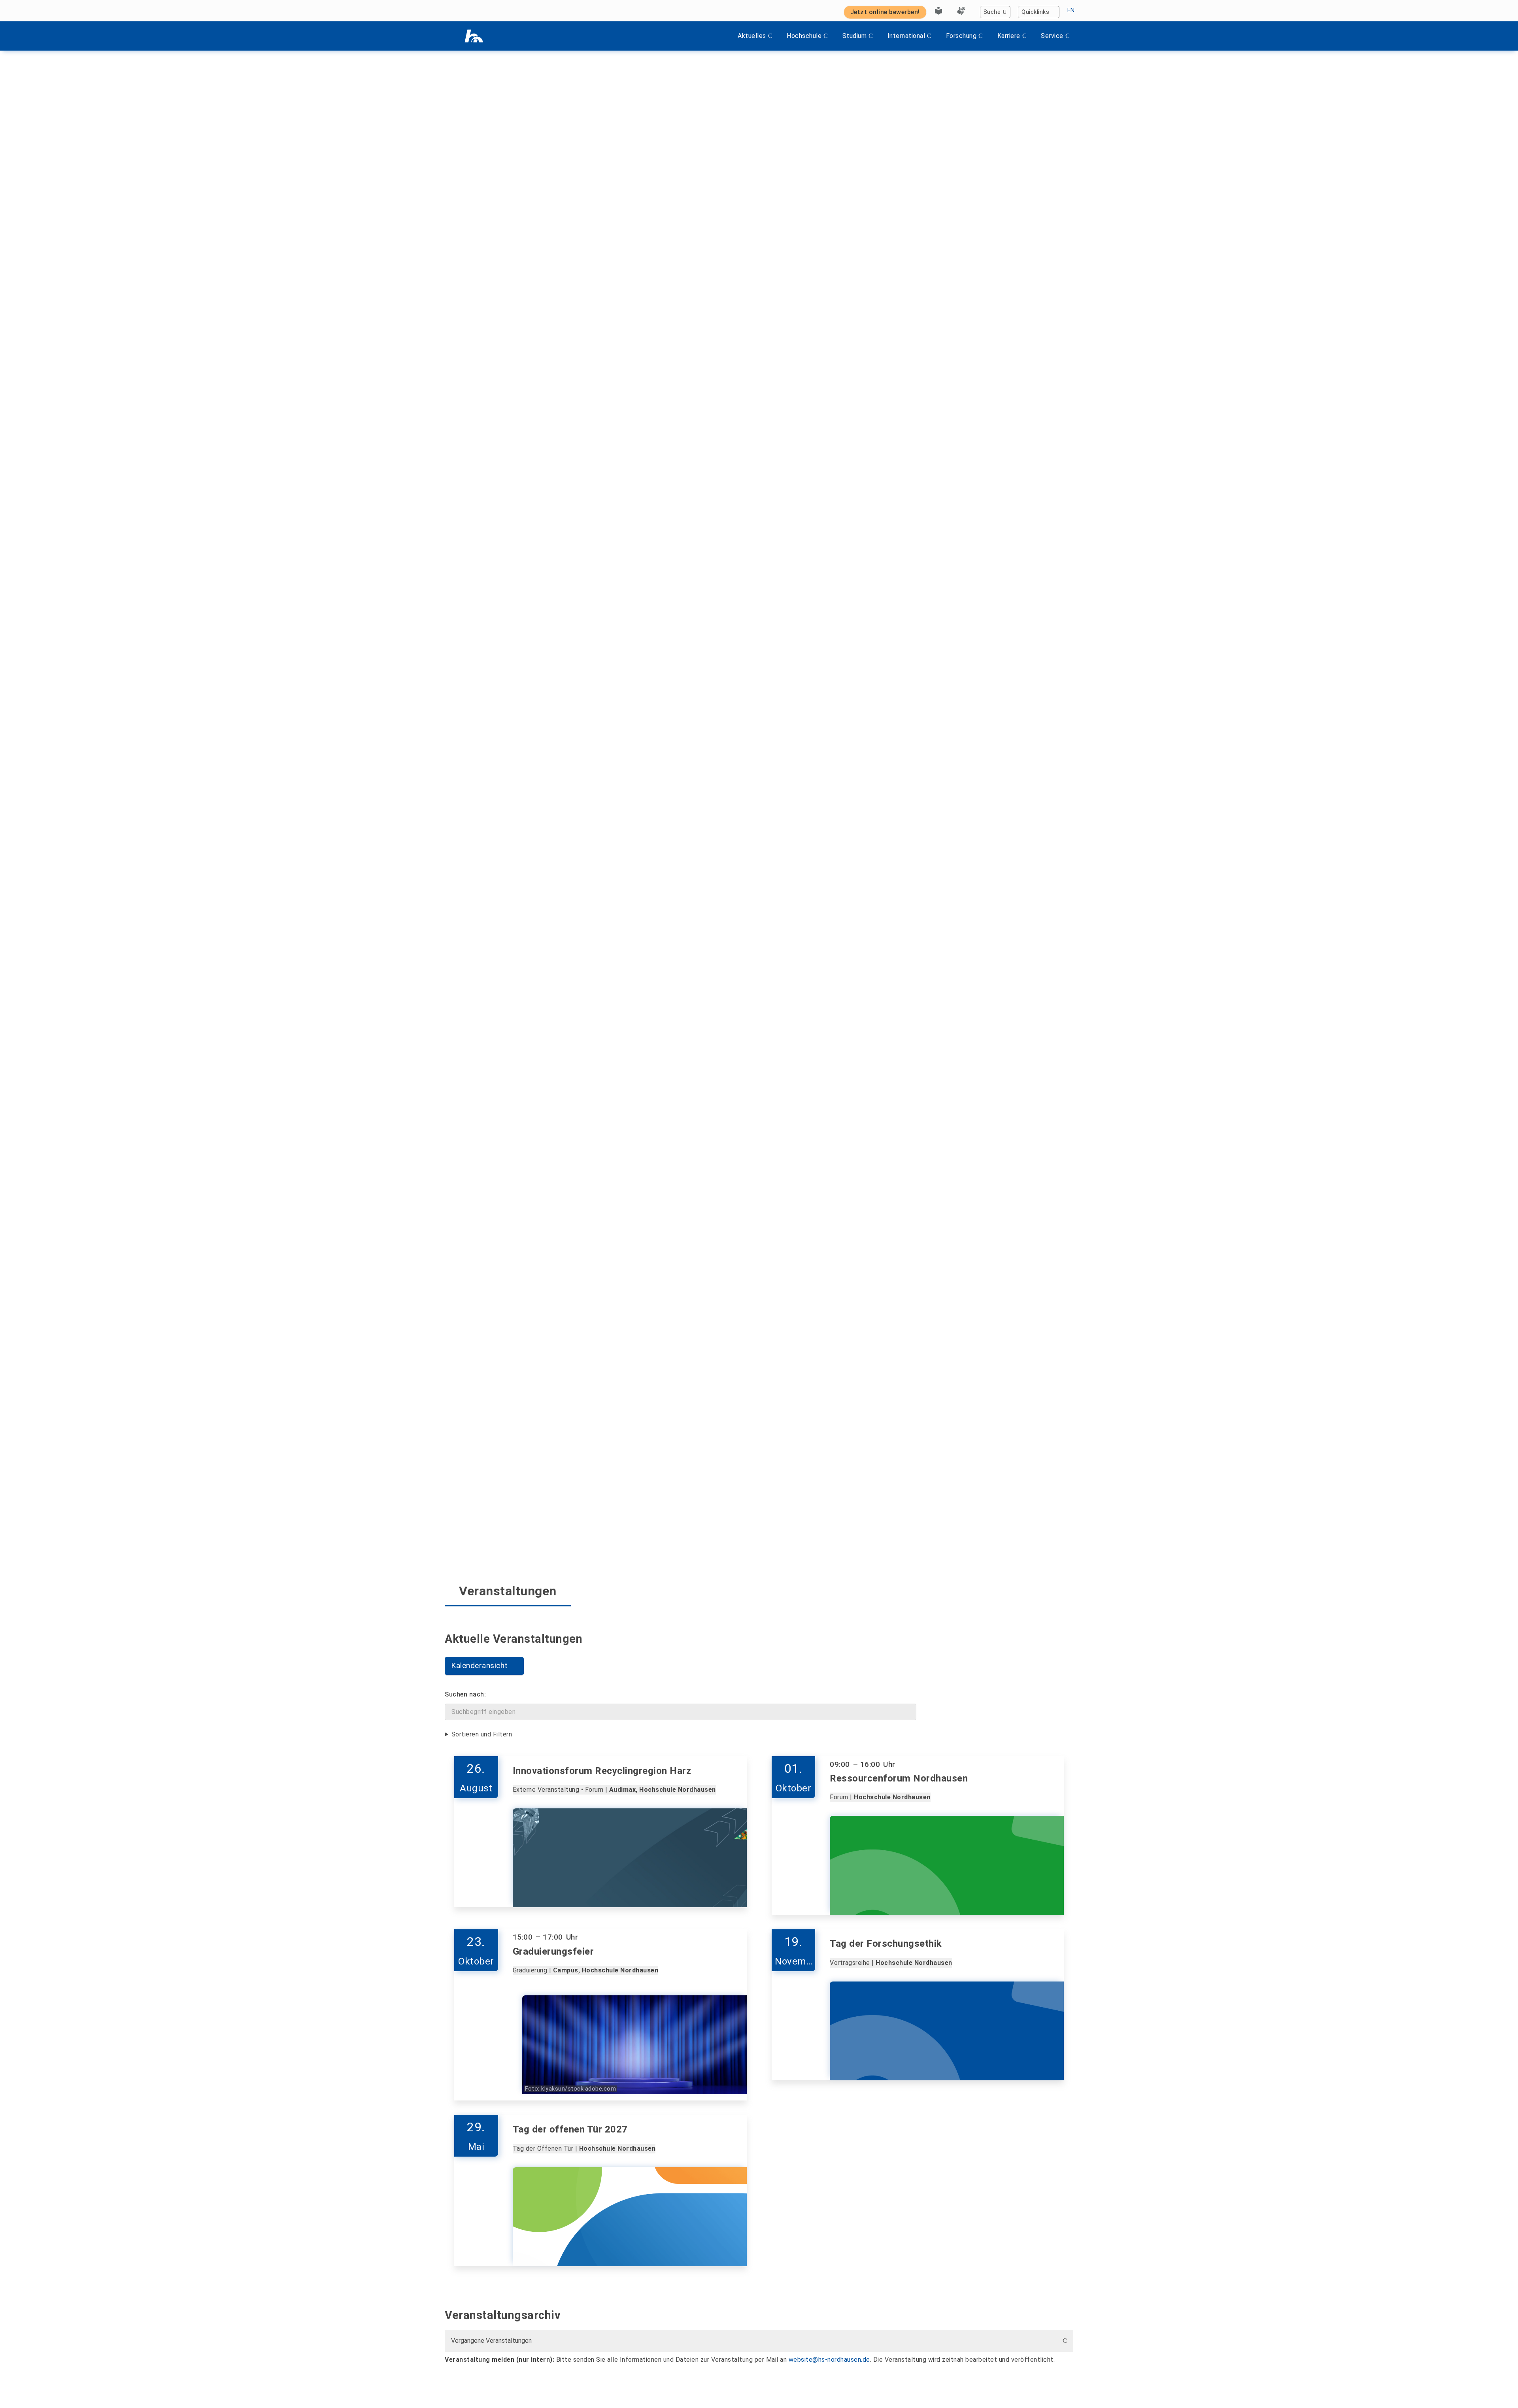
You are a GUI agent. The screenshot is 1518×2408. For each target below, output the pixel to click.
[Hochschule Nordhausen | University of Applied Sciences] (474, 36)
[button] (484, 1666)
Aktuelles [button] (752, 36)
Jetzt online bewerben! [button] (885, 12)
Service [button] (1052, 36)
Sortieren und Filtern (482, 1734)
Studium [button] (855, 36)
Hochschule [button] (804, 36)
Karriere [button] (1009, 36)
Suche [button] (992, 12)
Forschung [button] (961, 36)
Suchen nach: (465, 1694)
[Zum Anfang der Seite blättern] (1496, 2384)
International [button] (906, 36)
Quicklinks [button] (1035, 12)
